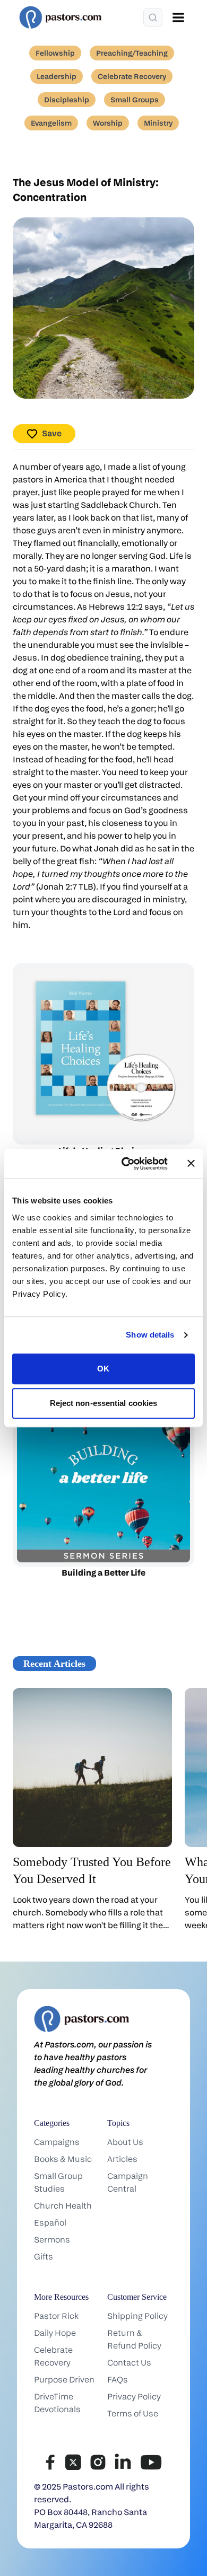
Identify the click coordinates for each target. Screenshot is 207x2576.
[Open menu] (178, 17)
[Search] (153, 17)
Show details (150, 1335)
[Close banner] (191, 1164)
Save (52, 433)
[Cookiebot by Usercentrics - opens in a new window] (126, 1164)
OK (103, 1369)
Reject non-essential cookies (104, 1403)
